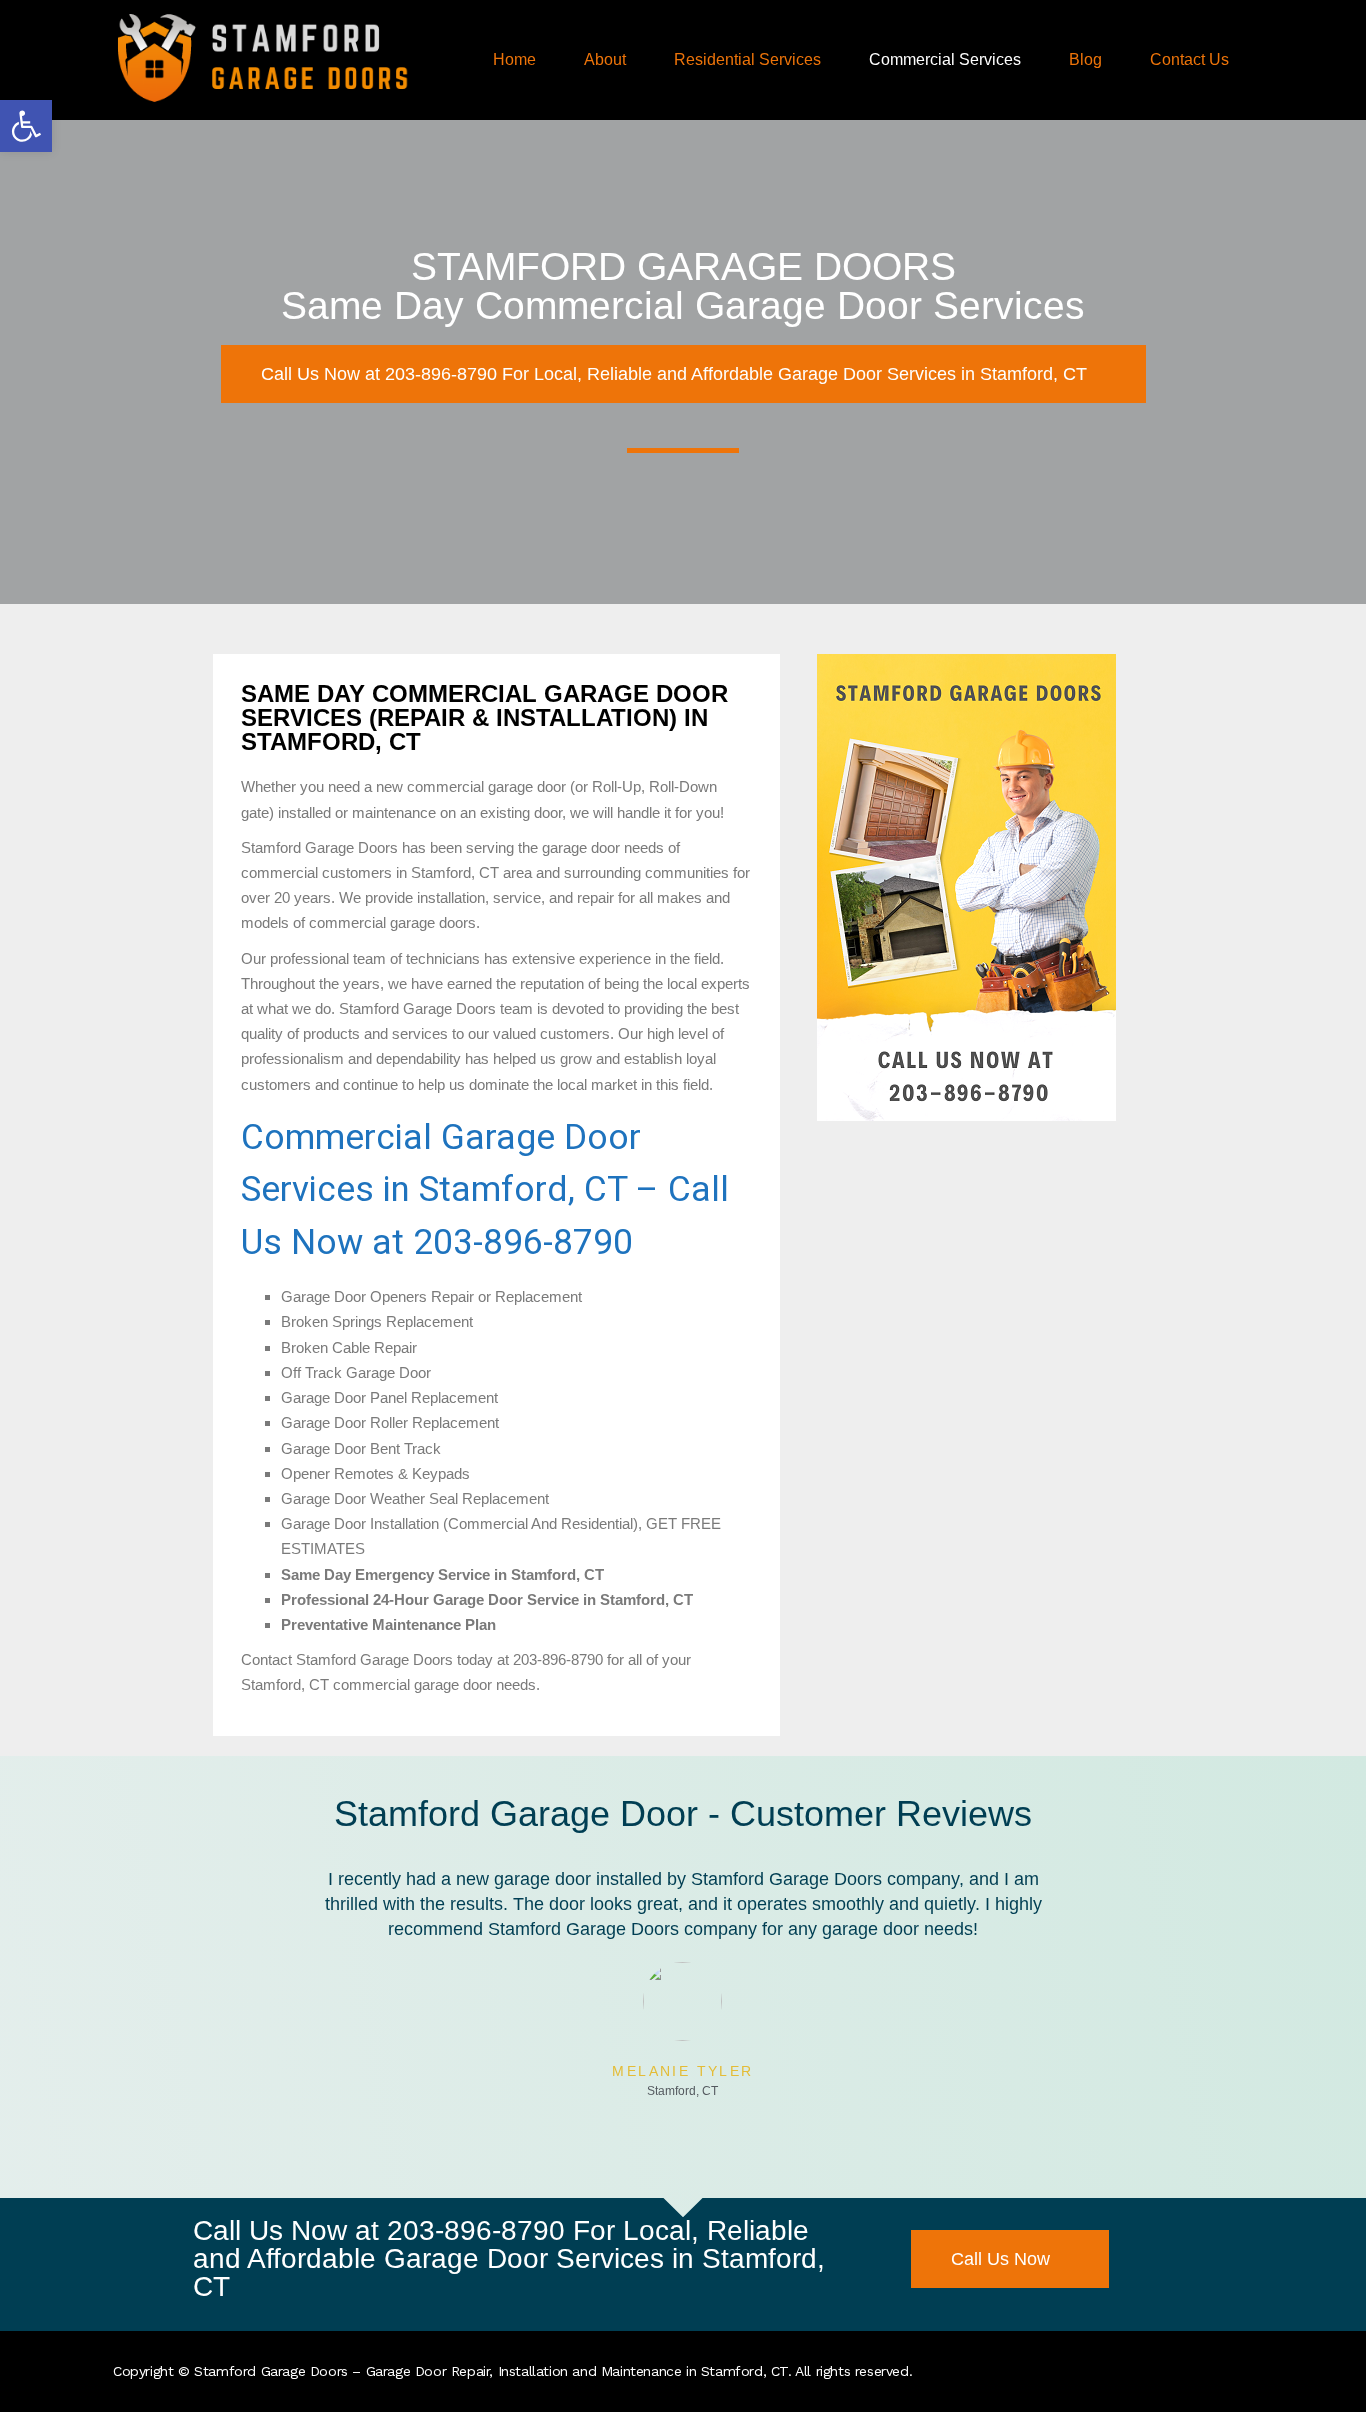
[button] (26, 126)
